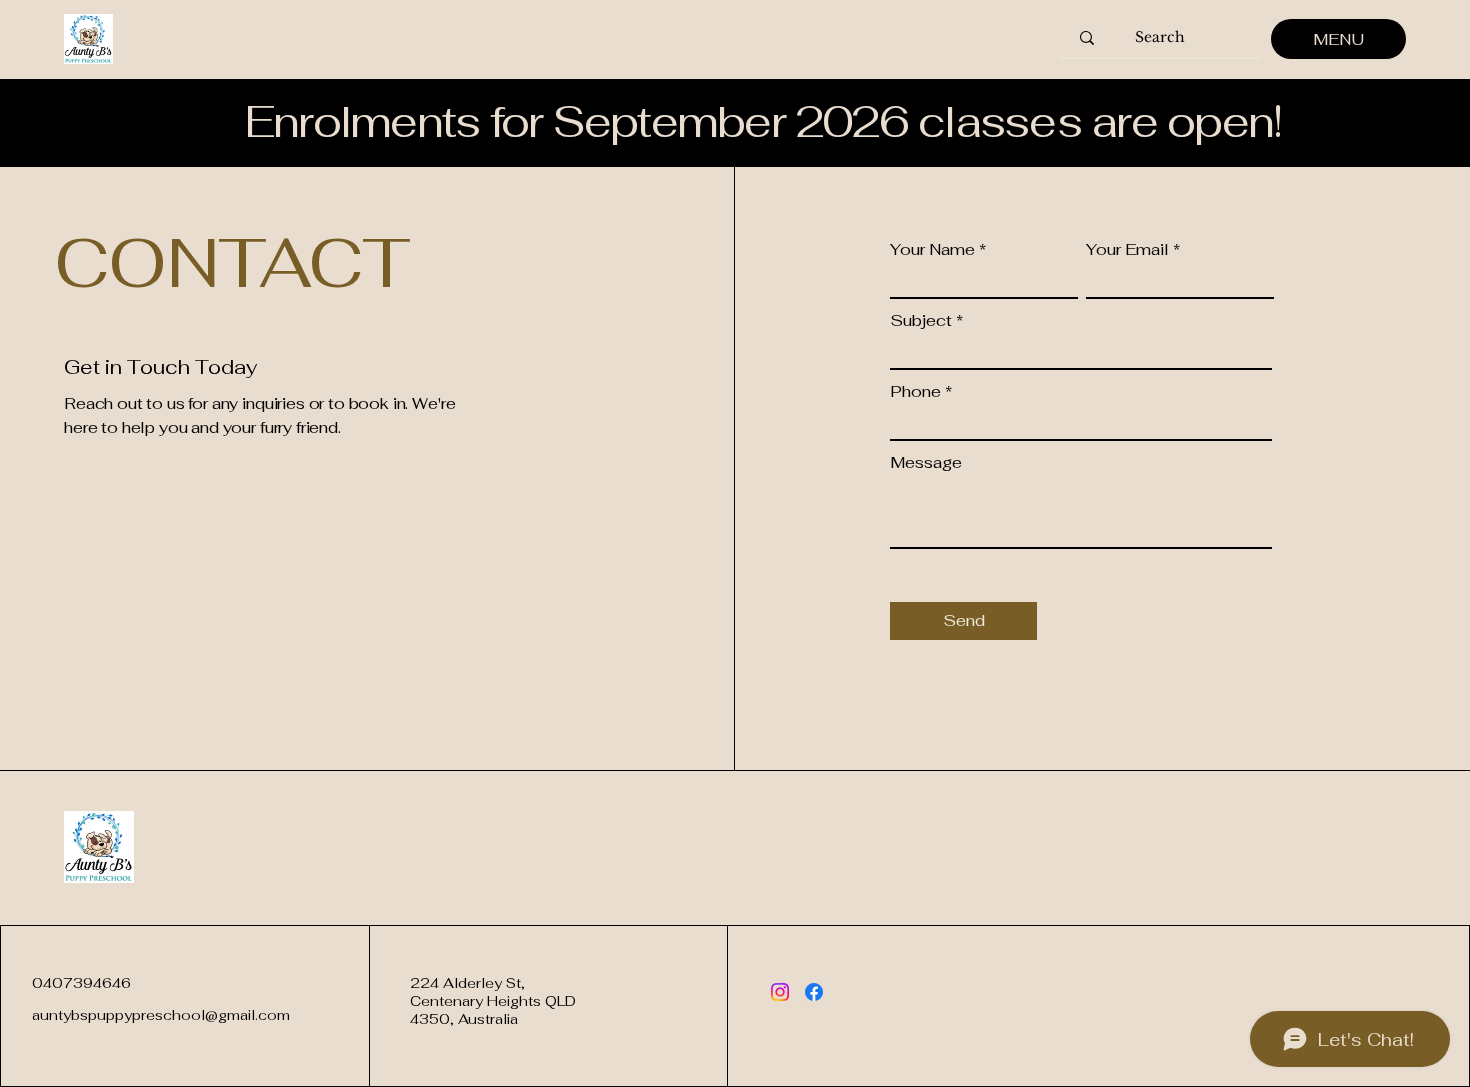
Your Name (932, 250)
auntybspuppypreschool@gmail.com (161, 1015)
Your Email (1127, 250)
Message (926, 463)
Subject (921, 321)
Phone (915, 392)
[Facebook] (814, 992)
